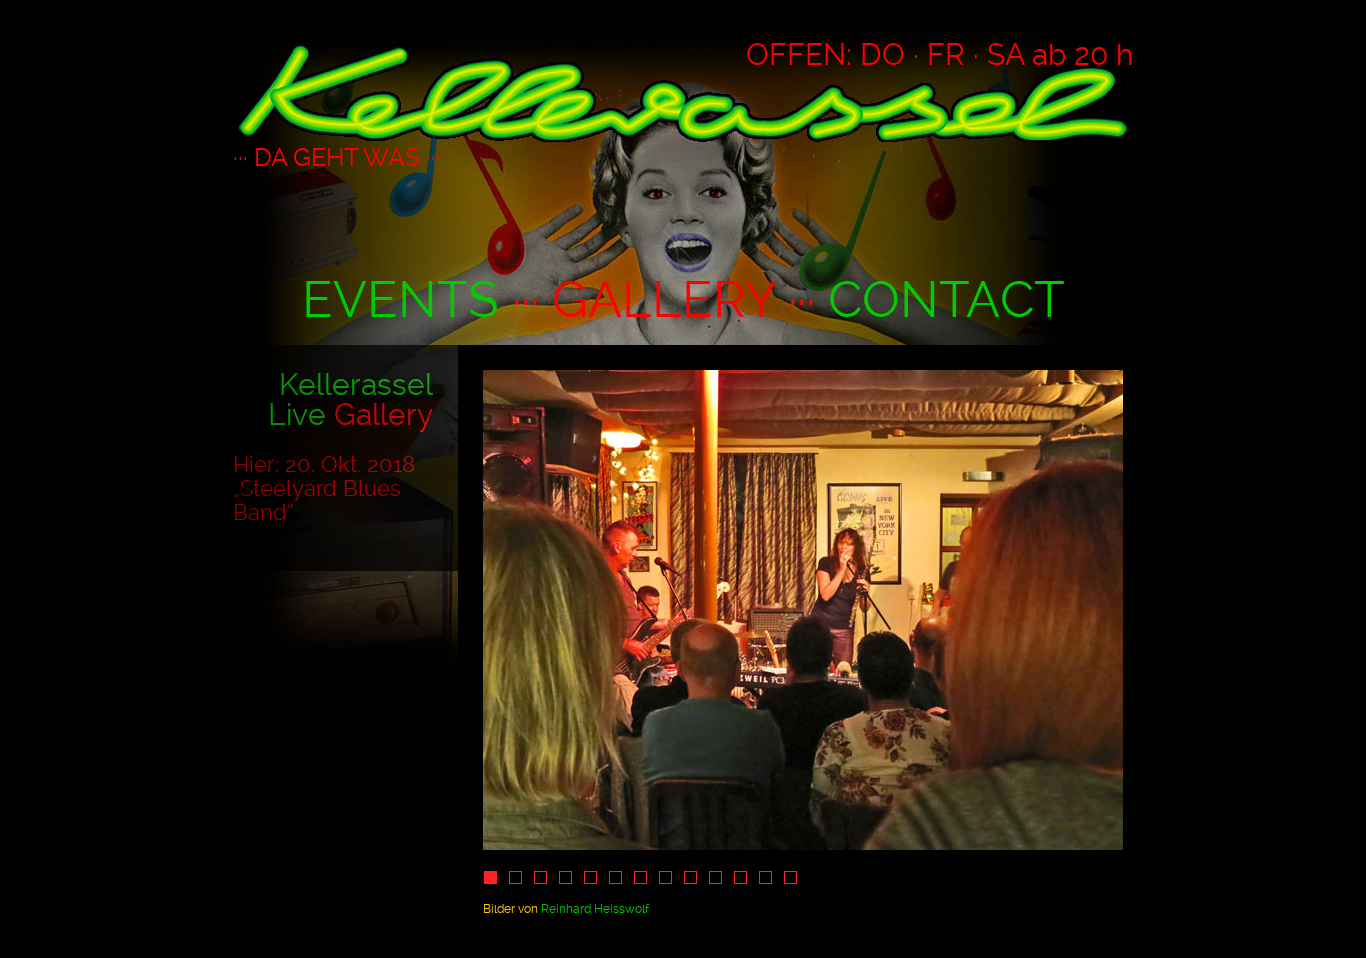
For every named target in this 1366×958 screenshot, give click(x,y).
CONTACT (946, 299)
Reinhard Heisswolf (595, 909)
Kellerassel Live (350, 399)
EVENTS (400, 299)
